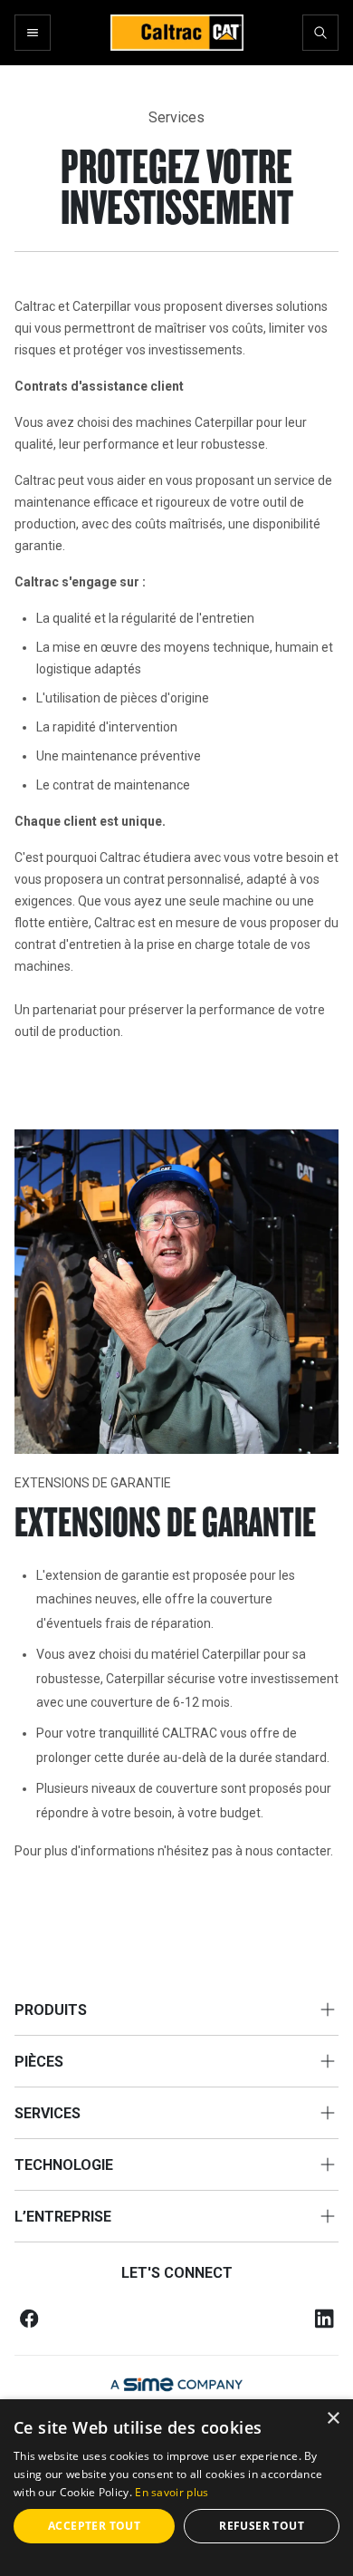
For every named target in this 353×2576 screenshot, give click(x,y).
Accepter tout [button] (94, 2526)
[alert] (176, 2488)
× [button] (333, 2419)
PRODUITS (51, 2010)
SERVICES (48, 2113)
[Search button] (320, 33)
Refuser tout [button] (262, 2526)
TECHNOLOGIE (64, 2165)
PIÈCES (39, 2062)
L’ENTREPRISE (63, 2217)
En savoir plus (172, 2492)
